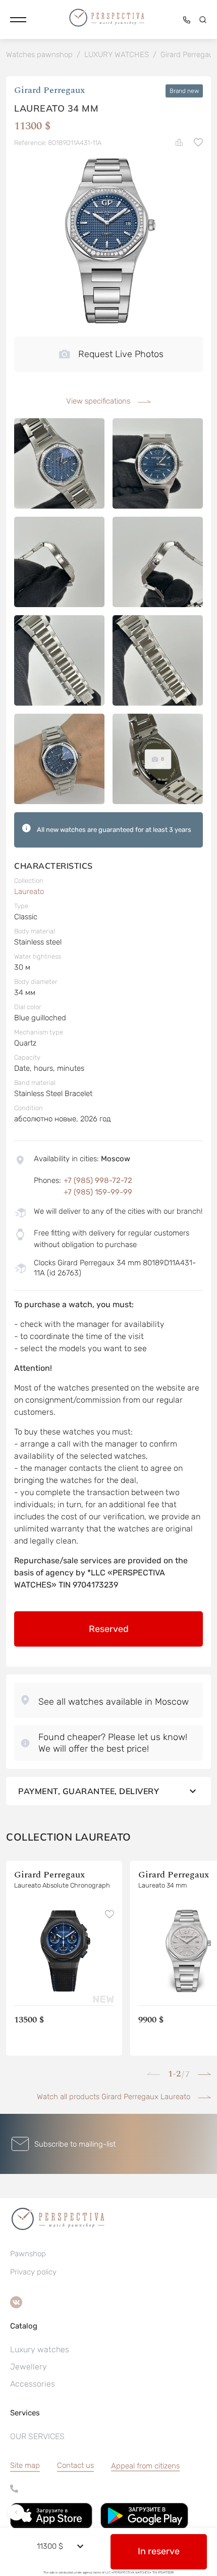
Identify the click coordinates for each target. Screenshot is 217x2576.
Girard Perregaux (49, 91)
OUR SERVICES (37, 2436)
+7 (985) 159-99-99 (98, 1192)
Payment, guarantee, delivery (89, 1791)
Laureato (29, 891)
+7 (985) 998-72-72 (98, 1180)
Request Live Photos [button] (121, 354)
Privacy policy (33, 2272)
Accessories (33, 2384)
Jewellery (29, 2367)
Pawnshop (28, 2254)
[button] (18, 20)
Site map (25, 2465)
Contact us (75, 2465)
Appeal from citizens (145, 2466)
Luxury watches (40, 2349)
